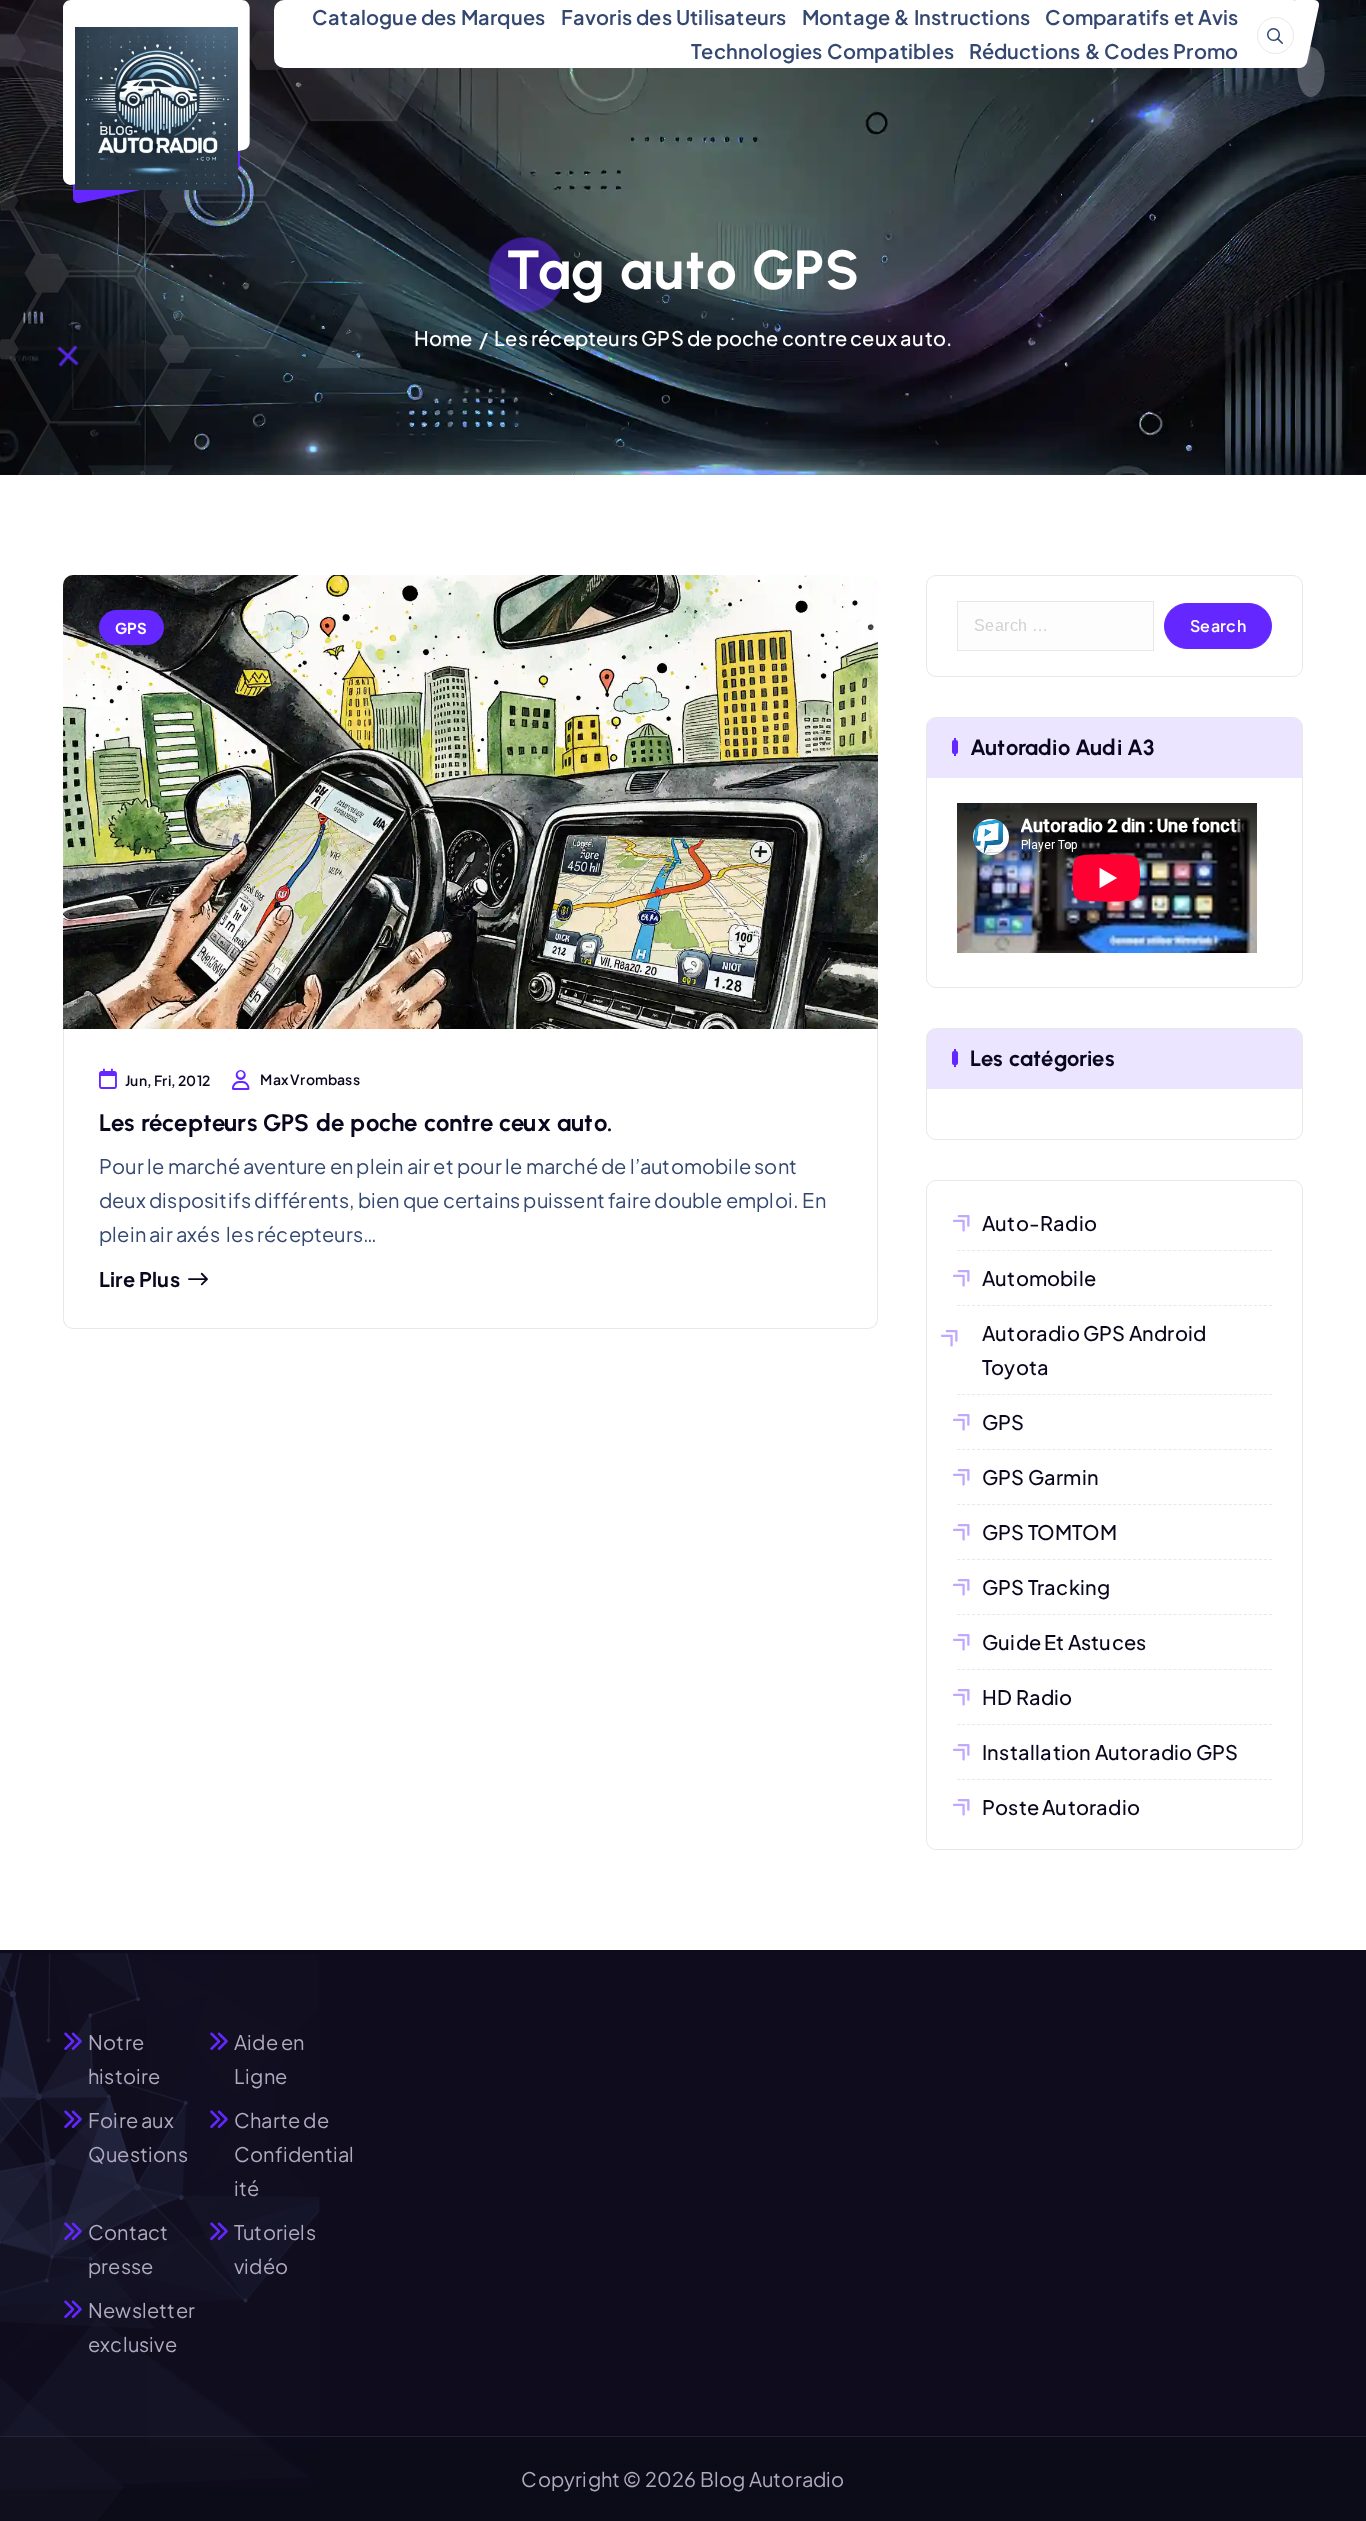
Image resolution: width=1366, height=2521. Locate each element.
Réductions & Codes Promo (1103, 50)
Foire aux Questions (138, 2136)
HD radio (1027, 1696)
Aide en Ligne (269, 2058)
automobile (1039, 1277)
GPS (131, 627)
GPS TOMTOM (1049, 1531)
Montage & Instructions (916, 16)
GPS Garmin (1040, 1476)
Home (443, 337)
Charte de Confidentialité (294, 2153)
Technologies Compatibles (822, 50)
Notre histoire (124, 2058)
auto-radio (1039, 1222)
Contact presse (128, 2248)
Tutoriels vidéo (275, 2248)
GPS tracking (1046, 1586)
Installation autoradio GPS (1110, 1751)
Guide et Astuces (1064, 1641)
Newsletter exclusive (141, 2326)
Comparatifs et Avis (1141, 16)
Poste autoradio (1061, 1806)
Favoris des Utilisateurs (674, 16)
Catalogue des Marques (428, 16)
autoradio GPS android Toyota (1094, 1349)
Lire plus (139, 1279)
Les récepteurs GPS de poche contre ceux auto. (723, 337)
